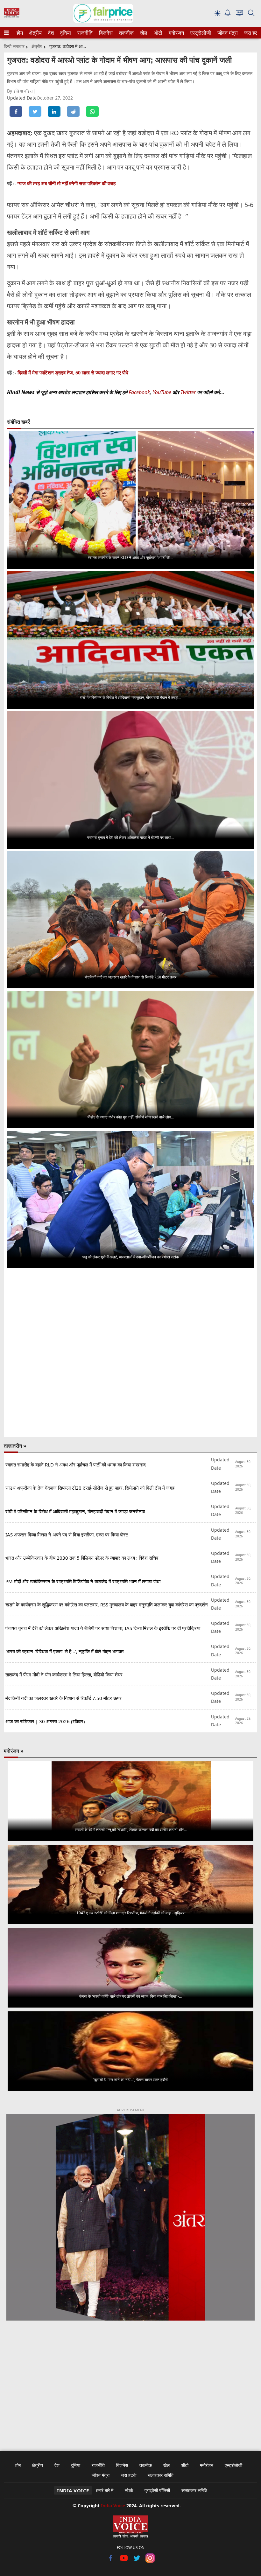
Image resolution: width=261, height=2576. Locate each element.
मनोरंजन (175, 33)
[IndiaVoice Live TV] (239, 14)
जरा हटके (252, 33)
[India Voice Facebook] (111, 2561)
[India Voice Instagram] (150, 2561)
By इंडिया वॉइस (20, 91)
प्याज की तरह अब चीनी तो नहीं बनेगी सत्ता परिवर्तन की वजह (67, 183)
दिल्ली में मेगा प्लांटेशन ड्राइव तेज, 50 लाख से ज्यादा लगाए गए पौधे (73, 373)
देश (51, 33)
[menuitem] (20, 33)
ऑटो (158, 33)
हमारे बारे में (105, 2490)
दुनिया (65, 33)
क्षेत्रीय (35, 33)
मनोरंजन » (14, 1751)
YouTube (163, 392)
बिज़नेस (105, 33)
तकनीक (125, 33)
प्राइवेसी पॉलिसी (157, 2490)
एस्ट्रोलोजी (199, 33)
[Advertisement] (130, 2382)
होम (19, 33)
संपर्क (129, 2490)
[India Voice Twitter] (137, 2561)
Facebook (139, 392)
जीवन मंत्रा (226, 33)
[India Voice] (12, 16)
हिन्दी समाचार (14, 46)
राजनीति (84, 33)
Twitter (188, 392)
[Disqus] (130, 1353)
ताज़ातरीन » (15, 1446)
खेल (143, 33)
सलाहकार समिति (161, 2475)
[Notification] (228, 14)
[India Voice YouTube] (124, 2561)
